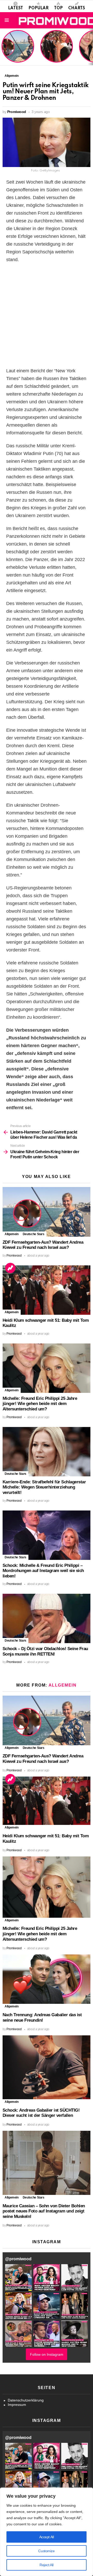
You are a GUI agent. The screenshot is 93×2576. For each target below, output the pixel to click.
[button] (18, 2277)
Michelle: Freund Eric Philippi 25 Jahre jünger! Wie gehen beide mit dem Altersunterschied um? (40, 1404)
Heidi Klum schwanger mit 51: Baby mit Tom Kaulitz (57, 53)
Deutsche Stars (34, 1234)
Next (90, 47)
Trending (10, 1268)
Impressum (17, 2405)
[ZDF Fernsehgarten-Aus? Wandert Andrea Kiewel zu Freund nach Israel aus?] (47, 1212)
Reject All (47, 2565)
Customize (46, 2551)
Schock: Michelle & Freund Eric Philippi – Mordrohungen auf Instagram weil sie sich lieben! (43, 1571)
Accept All (47, 2537)
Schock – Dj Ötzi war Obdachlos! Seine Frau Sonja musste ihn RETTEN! (45, 1651)
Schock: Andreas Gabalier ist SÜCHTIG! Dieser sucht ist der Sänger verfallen (41, 2113)
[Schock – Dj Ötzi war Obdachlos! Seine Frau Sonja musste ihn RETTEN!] (47, 1618)
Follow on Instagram (47, 2354)
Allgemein (12, 1234)
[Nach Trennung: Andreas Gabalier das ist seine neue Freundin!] (47, 1979)
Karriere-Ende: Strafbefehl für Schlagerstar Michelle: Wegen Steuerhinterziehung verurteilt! (44, 1487)
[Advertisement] (47, 315)
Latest (16, 8)
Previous (3, 47)
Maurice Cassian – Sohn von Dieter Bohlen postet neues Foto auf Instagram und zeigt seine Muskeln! (44, 2211)
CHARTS (77, 8)
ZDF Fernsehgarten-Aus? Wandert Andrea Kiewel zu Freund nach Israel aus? (17, 49)
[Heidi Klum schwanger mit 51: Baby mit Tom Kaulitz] (47, 1290)
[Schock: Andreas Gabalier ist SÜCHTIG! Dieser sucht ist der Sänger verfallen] (47, 2067)
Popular (38, 8)
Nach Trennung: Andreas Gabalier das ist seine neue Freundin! (42, 2018)
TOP (58, 8)
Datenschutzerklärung (26, 2400)
